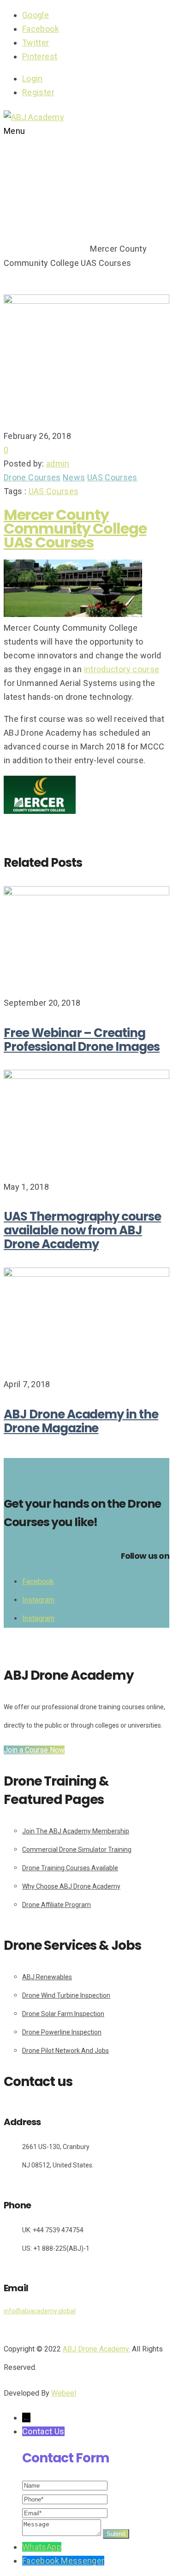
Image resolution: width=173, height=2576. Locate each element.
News (74, 477)
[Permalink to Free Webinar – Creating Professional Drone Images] (86, 892)
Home (15, 249)
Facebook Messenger (63, 2561)
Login (33, 78)
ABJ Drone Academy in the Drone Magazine (81, 1421)
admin (58, 464)
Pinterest (40, 56)
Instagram (38, 1600)
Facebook (41, 29)
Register (38, 92)
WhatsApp (42, 2547)
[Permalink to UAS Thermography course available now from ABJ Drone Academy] (86, 1076)
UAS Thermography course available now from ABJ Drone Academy (82, 1230)
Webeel (64, 2393)
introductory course (122, 669)
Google (36, 15)
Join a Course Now (34, 1750)
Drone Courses (58, 249)
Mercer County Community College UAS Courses (75, 528)
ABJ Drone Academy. (96, 2349)
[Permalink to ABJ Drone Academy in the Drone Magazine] (86, 1274)
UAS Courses (112, 477)
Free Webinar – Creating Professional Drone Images (82, 1040)
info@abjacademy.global (40, 2311)
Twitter (36, 43)
